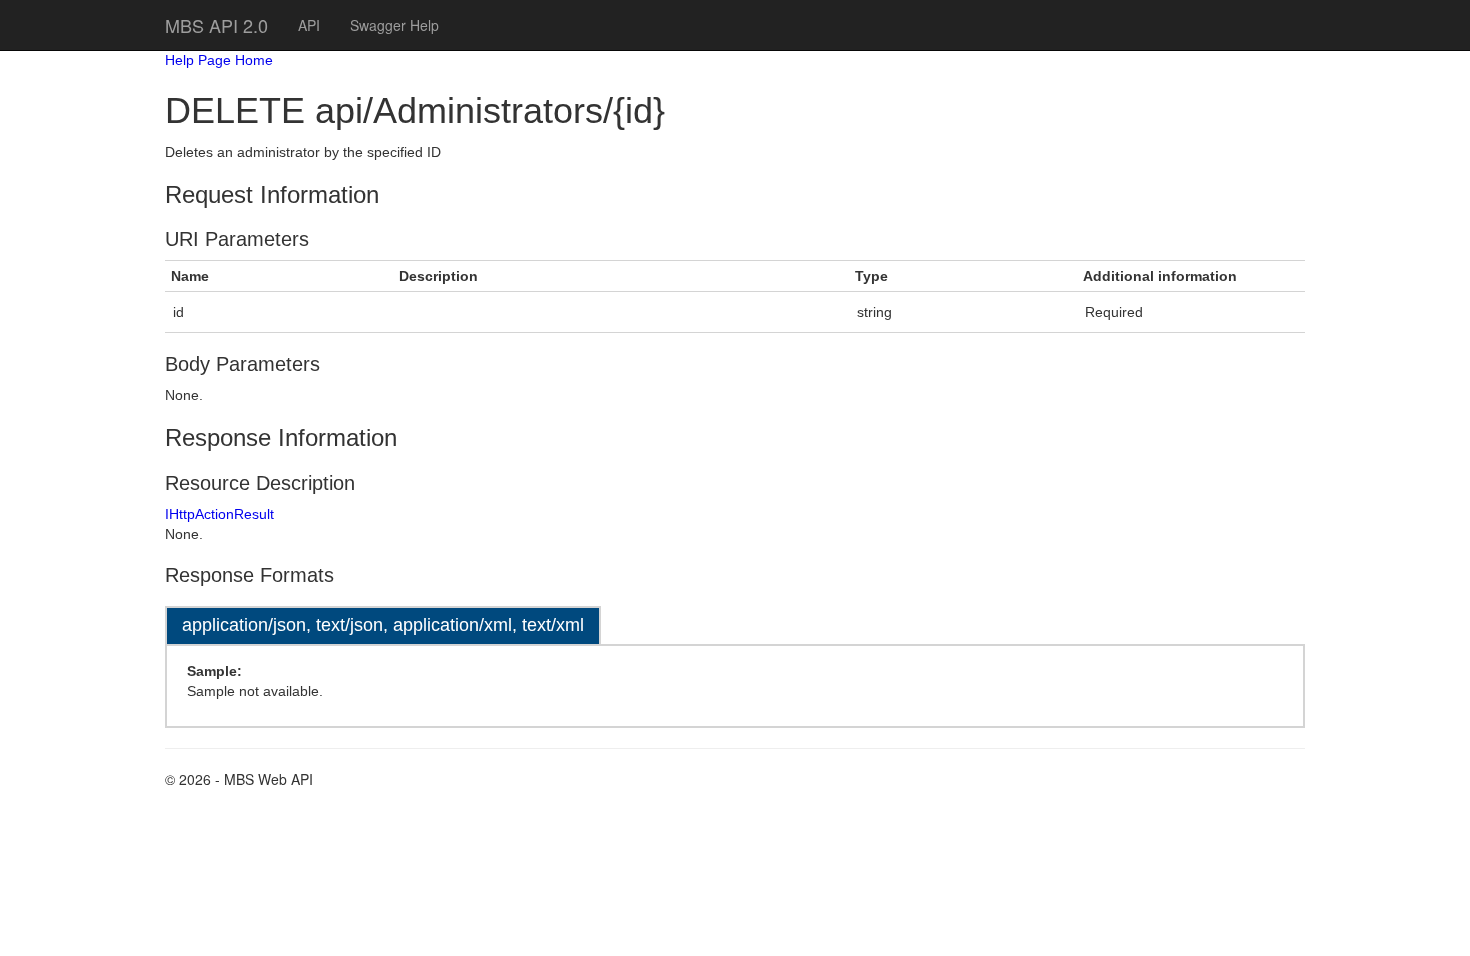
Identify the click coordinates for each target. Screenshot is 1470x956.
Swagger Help (394, 25)
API (309, 25)
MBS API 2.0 (216, 25)
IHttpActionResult (219, 514)
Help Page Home (219, 60)
